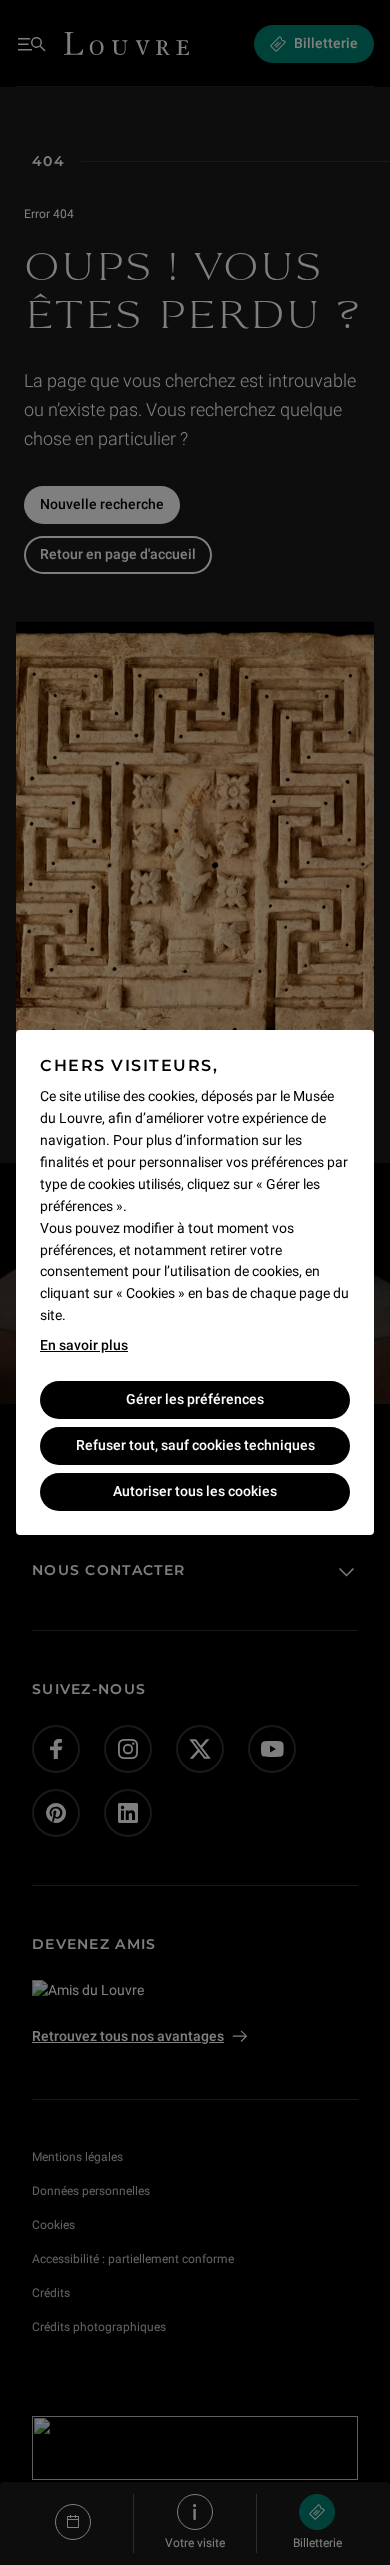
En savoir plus (84, 1345)
